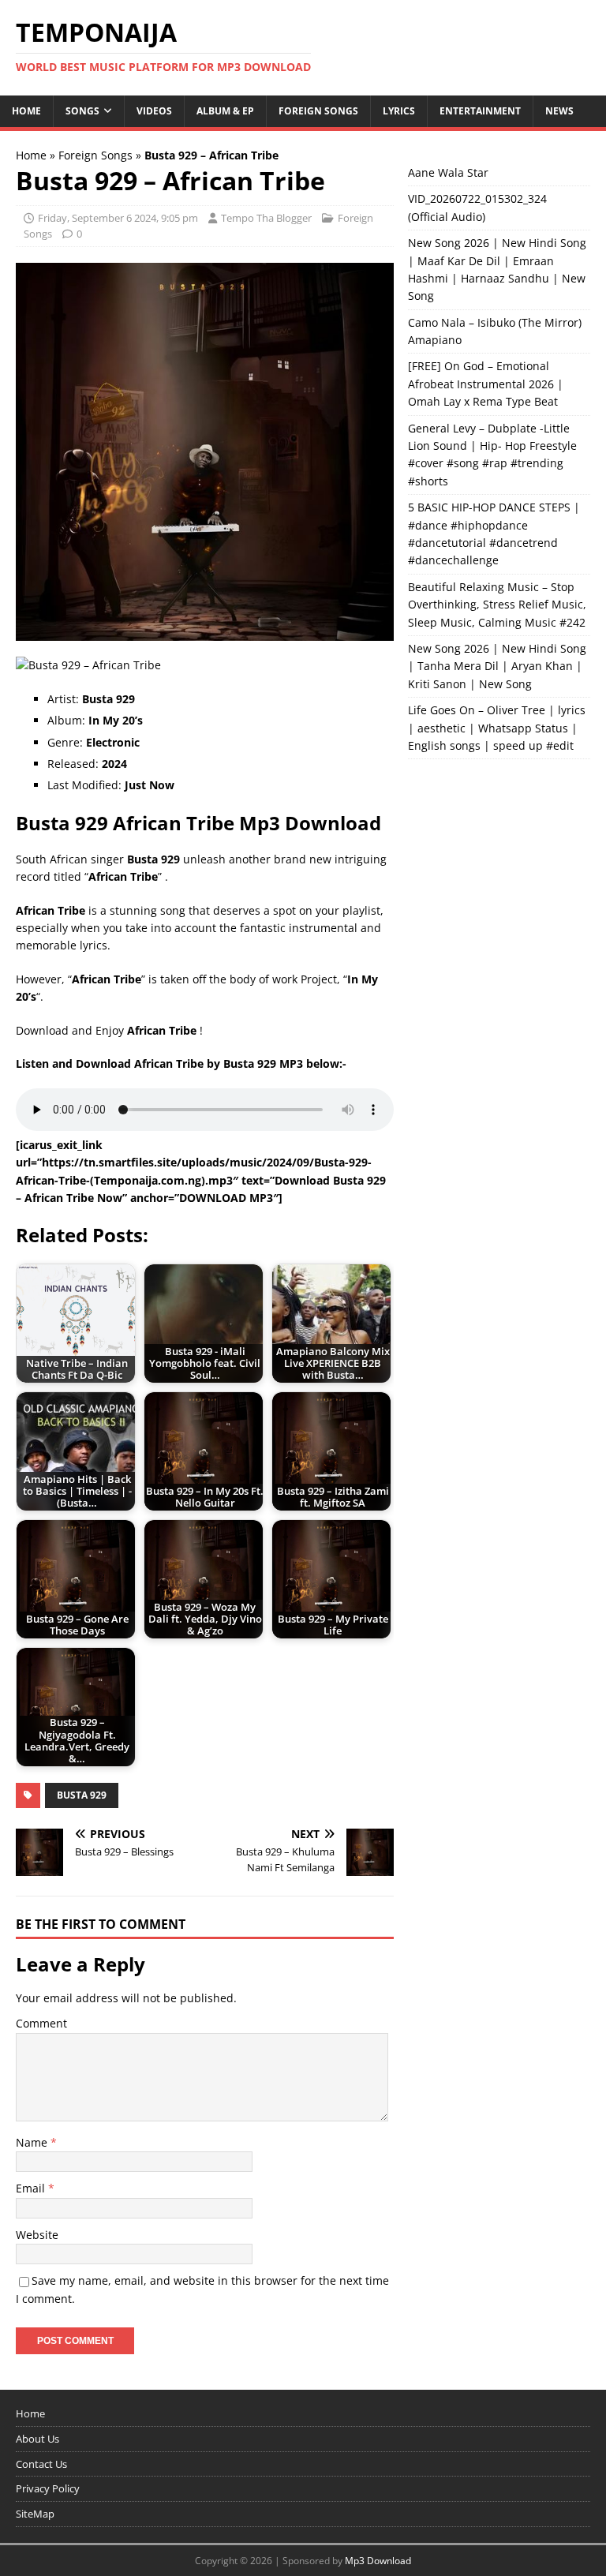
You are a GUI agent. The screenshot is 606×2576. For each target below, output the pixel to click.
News (559, 111)
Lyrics (399, 111)
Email (32, 2188)
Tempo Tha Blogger (266, 218)
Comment (41, 2023)
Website (37, 2235)
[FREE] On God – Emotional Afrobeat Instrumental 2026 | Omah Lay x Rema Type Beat (486, 384)
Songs (82, 111)
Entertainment (480, 111)
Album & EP (225, 111)
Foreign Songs (318, 111)
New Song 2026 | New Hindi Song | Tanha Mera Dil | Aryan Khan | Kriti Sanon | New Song (497, 666)
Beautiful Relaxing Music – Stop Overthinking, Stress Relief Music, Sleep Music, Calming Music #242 (497, 605)
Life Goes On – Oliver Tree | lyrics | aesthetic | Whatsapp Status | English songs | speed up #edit (497, 728)
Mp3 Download (378, 2561)
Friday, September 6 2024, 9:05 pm (118, 218)
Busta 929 (82, 1795)
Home (26, 111)
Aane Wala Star (448, 172)
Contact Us (41, 2464)
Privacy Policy (48, 2488)
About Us (37, 2439)
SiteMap (35, 2514)
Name (33, 2142)
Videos (154, 111)
